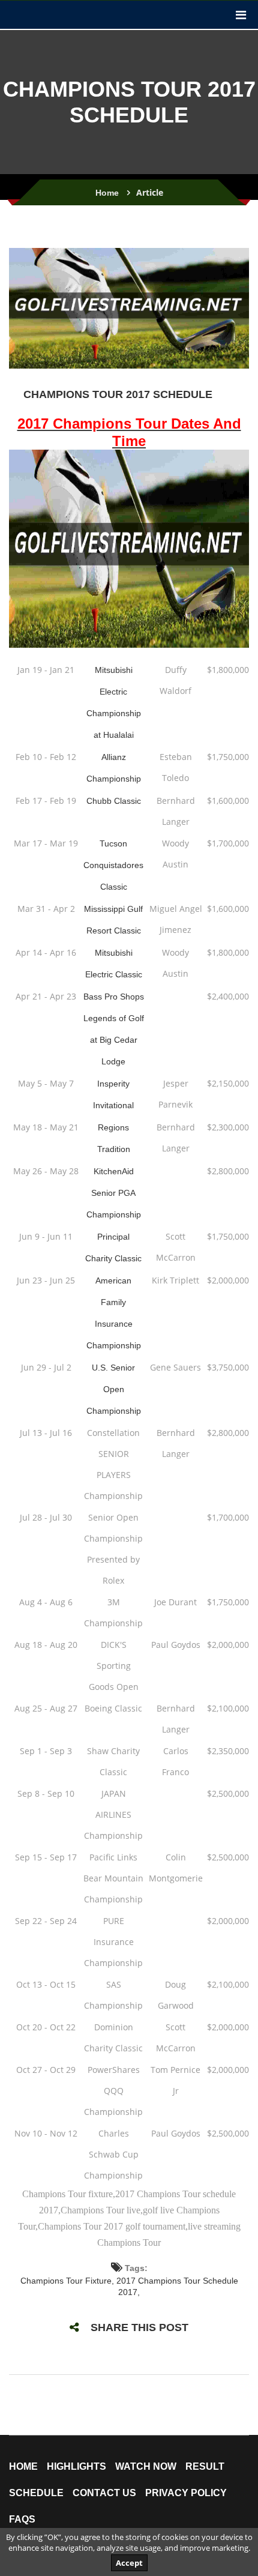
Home (107, 193)
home (23, 2467)
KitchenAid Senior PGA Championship (114, 1193)
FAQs (22, 2520)
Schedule (36, 2493)
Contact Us (104, 2493)
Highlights (76, 2467)
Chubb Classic (114, 801)
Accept (129, 2563)
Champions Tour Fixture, (68, 2281)
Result (205, 2467)
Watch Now (146, 2467)
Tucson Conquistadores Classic (113, 865)
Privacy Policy (186, 2493)
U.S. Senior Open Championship (114, 1389)
